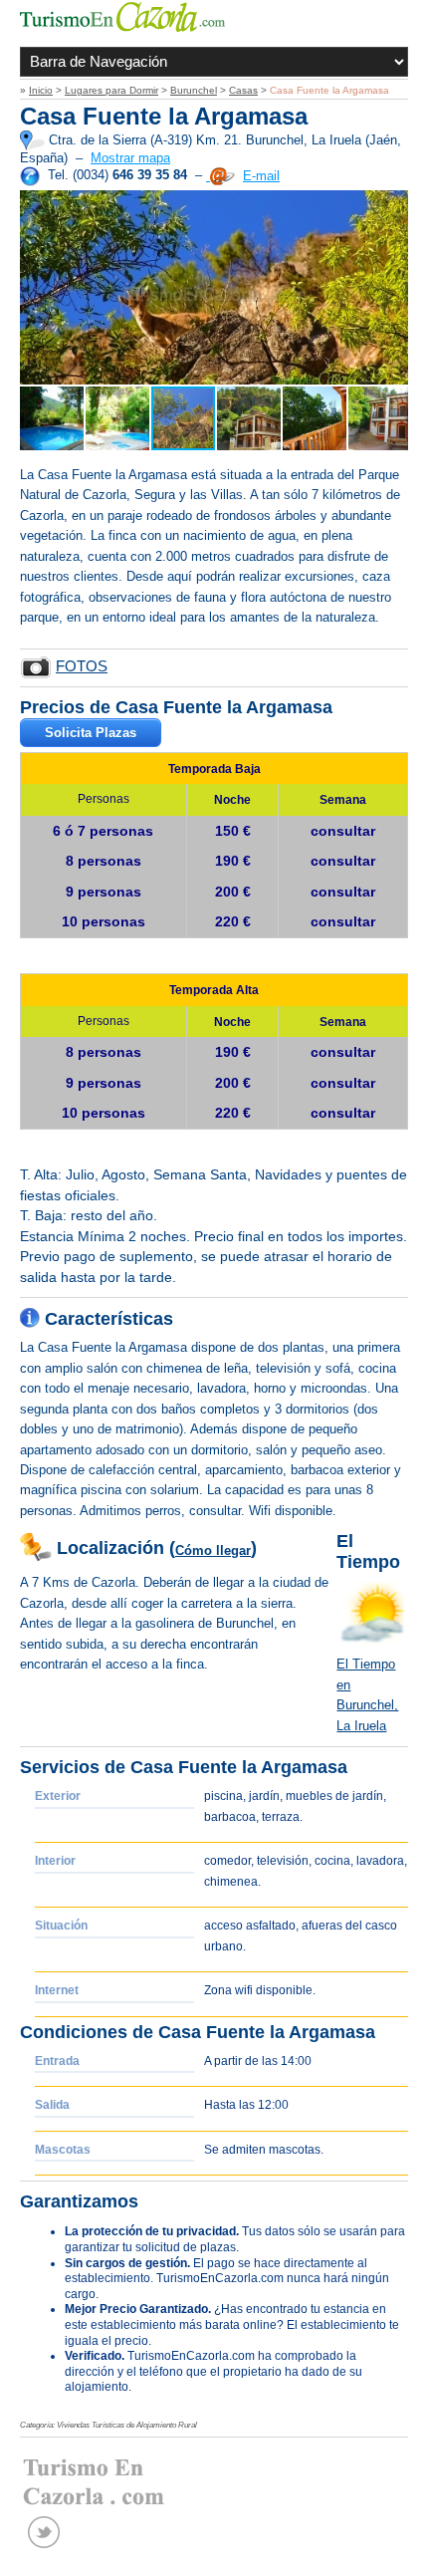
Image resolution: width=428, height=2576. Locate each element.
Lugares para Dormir (111, 90)
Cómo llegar (213, 1550)
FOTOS (82, 666)
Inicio (41, 90)
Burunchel (194, 90)
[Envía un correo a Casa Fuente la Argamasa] (220, 176)
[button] (38, 287)
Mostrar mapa (130, 158)
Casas (243, 90)
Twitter (44, 2532)
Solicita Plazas (91, 733)
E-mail (261, 176)
